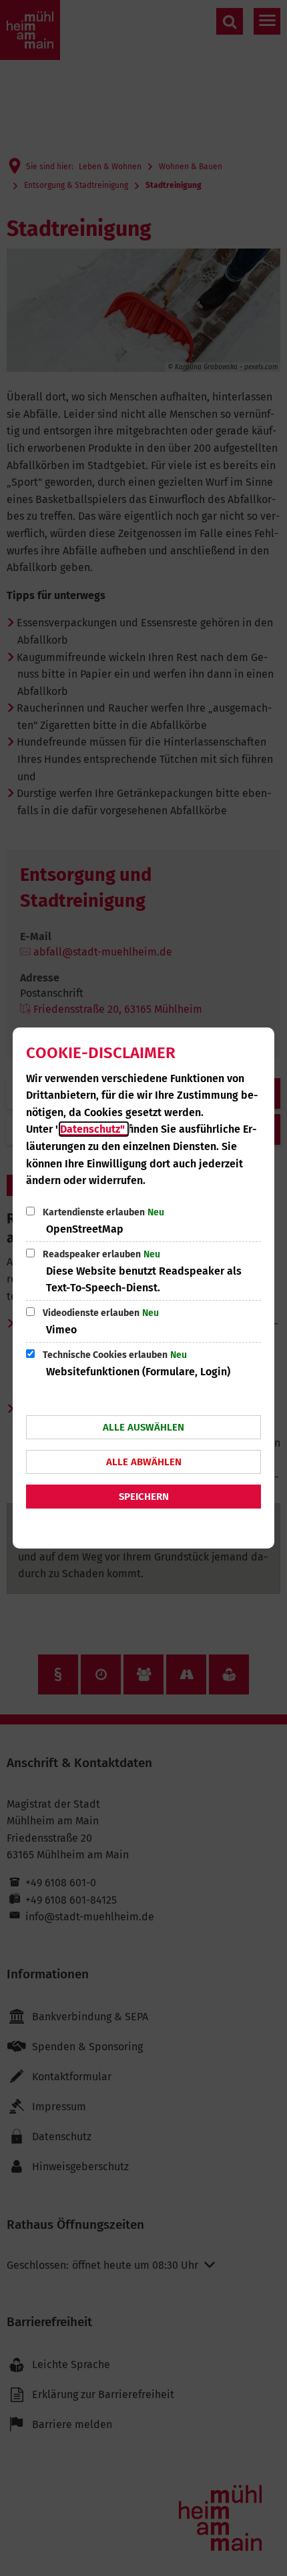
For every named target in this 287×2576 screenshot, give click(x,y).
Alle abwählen (144, 1462)
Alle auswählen (143, 1427)
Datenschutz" (94, 1129)
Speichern (144, 1497)
